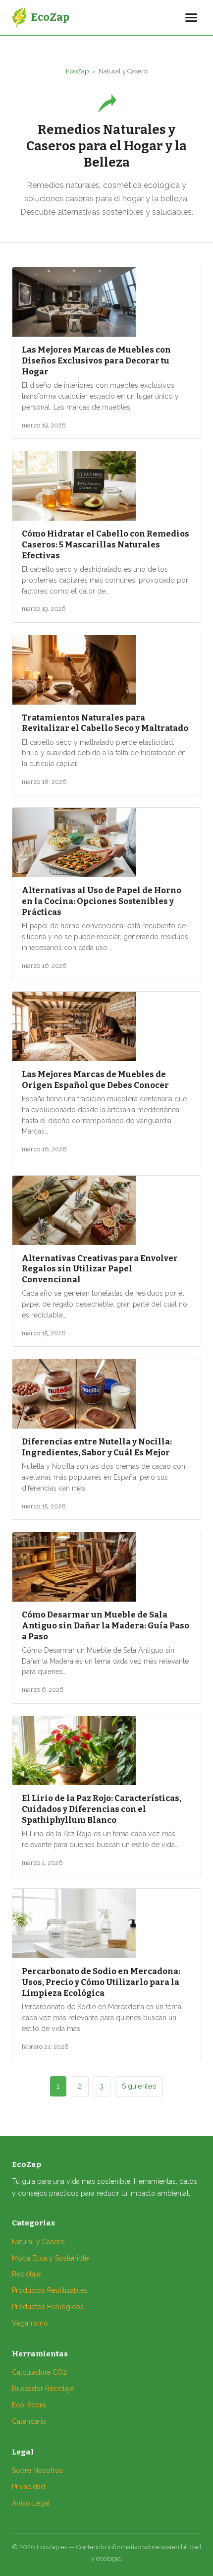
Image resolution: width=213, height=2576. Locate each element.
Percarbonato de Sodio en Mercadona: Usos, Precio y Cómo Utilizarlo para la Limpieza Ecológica (101, 1982)
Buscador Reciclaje (43, 2389)
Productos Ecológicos (48, 2307)
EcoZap (77, 71)
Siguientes (139, 2086)
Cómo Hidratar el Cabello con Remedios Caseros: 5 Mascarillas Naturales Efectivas (106, 544)
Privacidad (28, 2487)
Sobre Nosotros (37, 2470)
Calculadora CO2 (39, 2372)
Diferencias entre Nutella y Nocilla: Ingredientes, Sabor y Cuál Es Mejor (97, 1447)
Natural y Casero (38, 2242)
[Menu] (191, 18)
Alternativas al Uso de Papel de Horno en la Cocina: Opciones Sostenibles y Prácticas (102, 901)
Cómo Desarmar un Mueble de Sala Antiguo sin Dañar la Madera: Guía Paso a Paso (106, 1625)
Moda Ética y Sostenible (50, 2258)
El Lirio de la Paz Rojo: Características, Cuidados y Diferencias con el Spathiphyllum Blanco (102, 1809)
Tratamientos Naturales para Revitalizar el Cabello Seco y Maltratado (105, 723)
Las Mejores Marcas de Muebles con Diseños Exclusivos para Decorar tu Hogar (96, 360)
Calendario (29, 2421)
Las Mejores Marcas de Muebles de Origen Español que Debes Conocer (95, 1079)
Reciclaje (26, 2274)
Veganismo (30, 2323)
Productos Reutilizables (50, 2290)
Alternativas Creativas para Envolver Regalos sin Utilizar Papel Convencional (100, 1269)
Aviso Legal (31, 2503)
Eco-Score (29, 2405)
